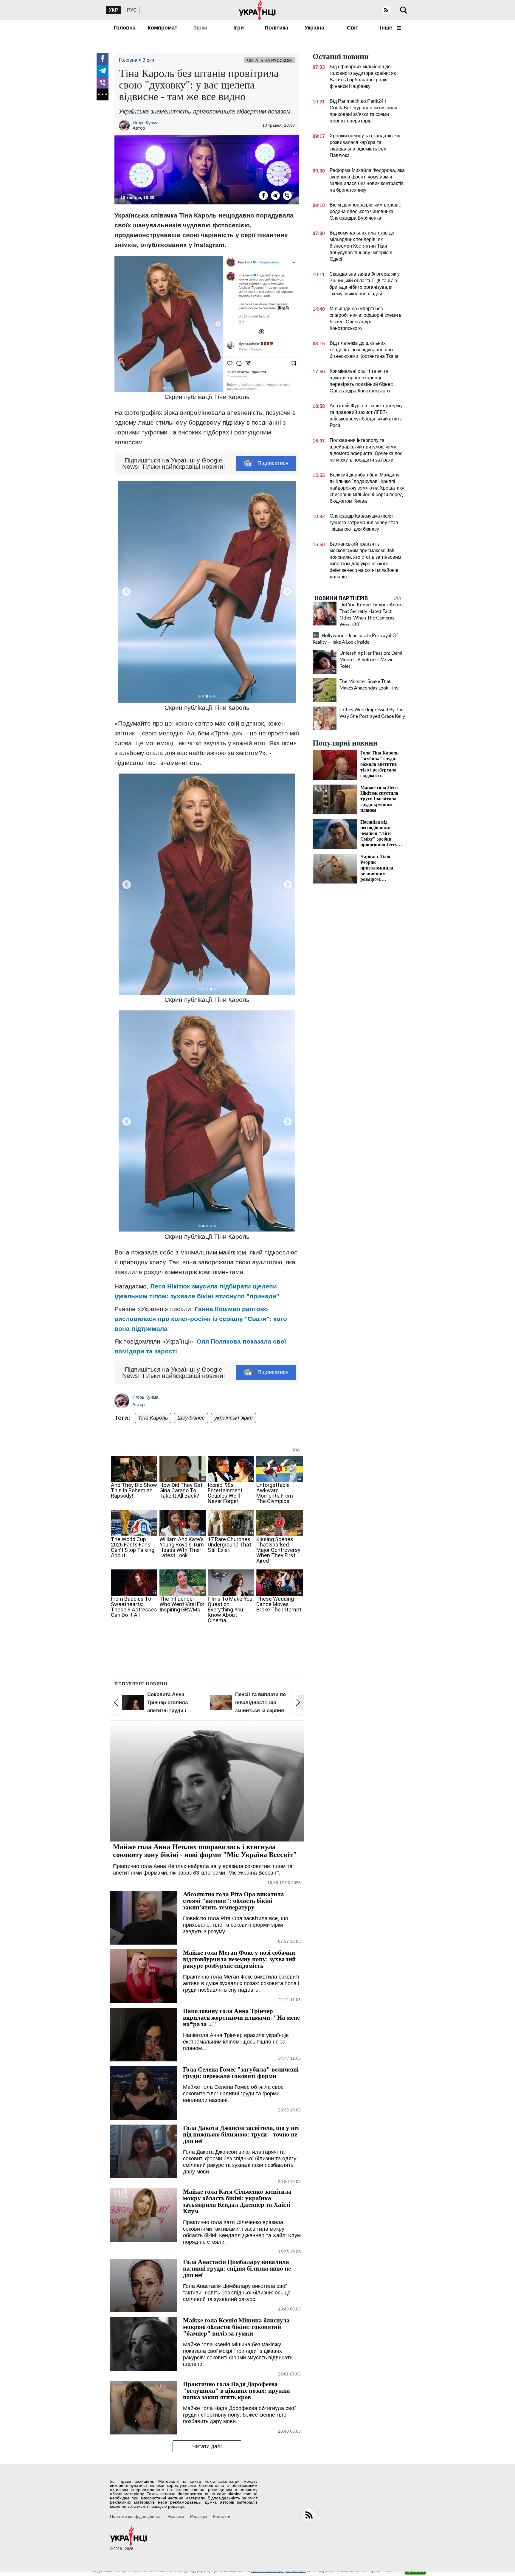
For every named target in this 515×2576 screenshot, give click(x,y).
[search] (404, 10)
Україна (314, 28)
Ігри (239, 28)
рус (132, 10)
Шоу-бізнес (191, 1418)
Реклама (176, 2516)
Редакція (199, 2516)
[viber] (103, 83)
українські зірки (234, 1418)
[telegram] (103, 71)
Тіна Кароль (153, 1418)
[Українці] (257, 10)
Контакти (222, 2516)
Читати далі (207, 2446)
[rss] (386, 10)
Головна (125, 28)
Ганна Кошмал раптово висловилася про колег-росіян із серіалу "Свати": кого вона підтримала (201, 1319)
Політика (276, 28)
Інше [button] (387, 28)
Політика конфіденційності (136, 2516)
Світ (353, 28)
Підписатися (273, 463)
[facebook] (103, 59)
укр (113, 10)
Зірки (200, 28)
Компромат (162, 28)
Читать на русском (269, 60)
